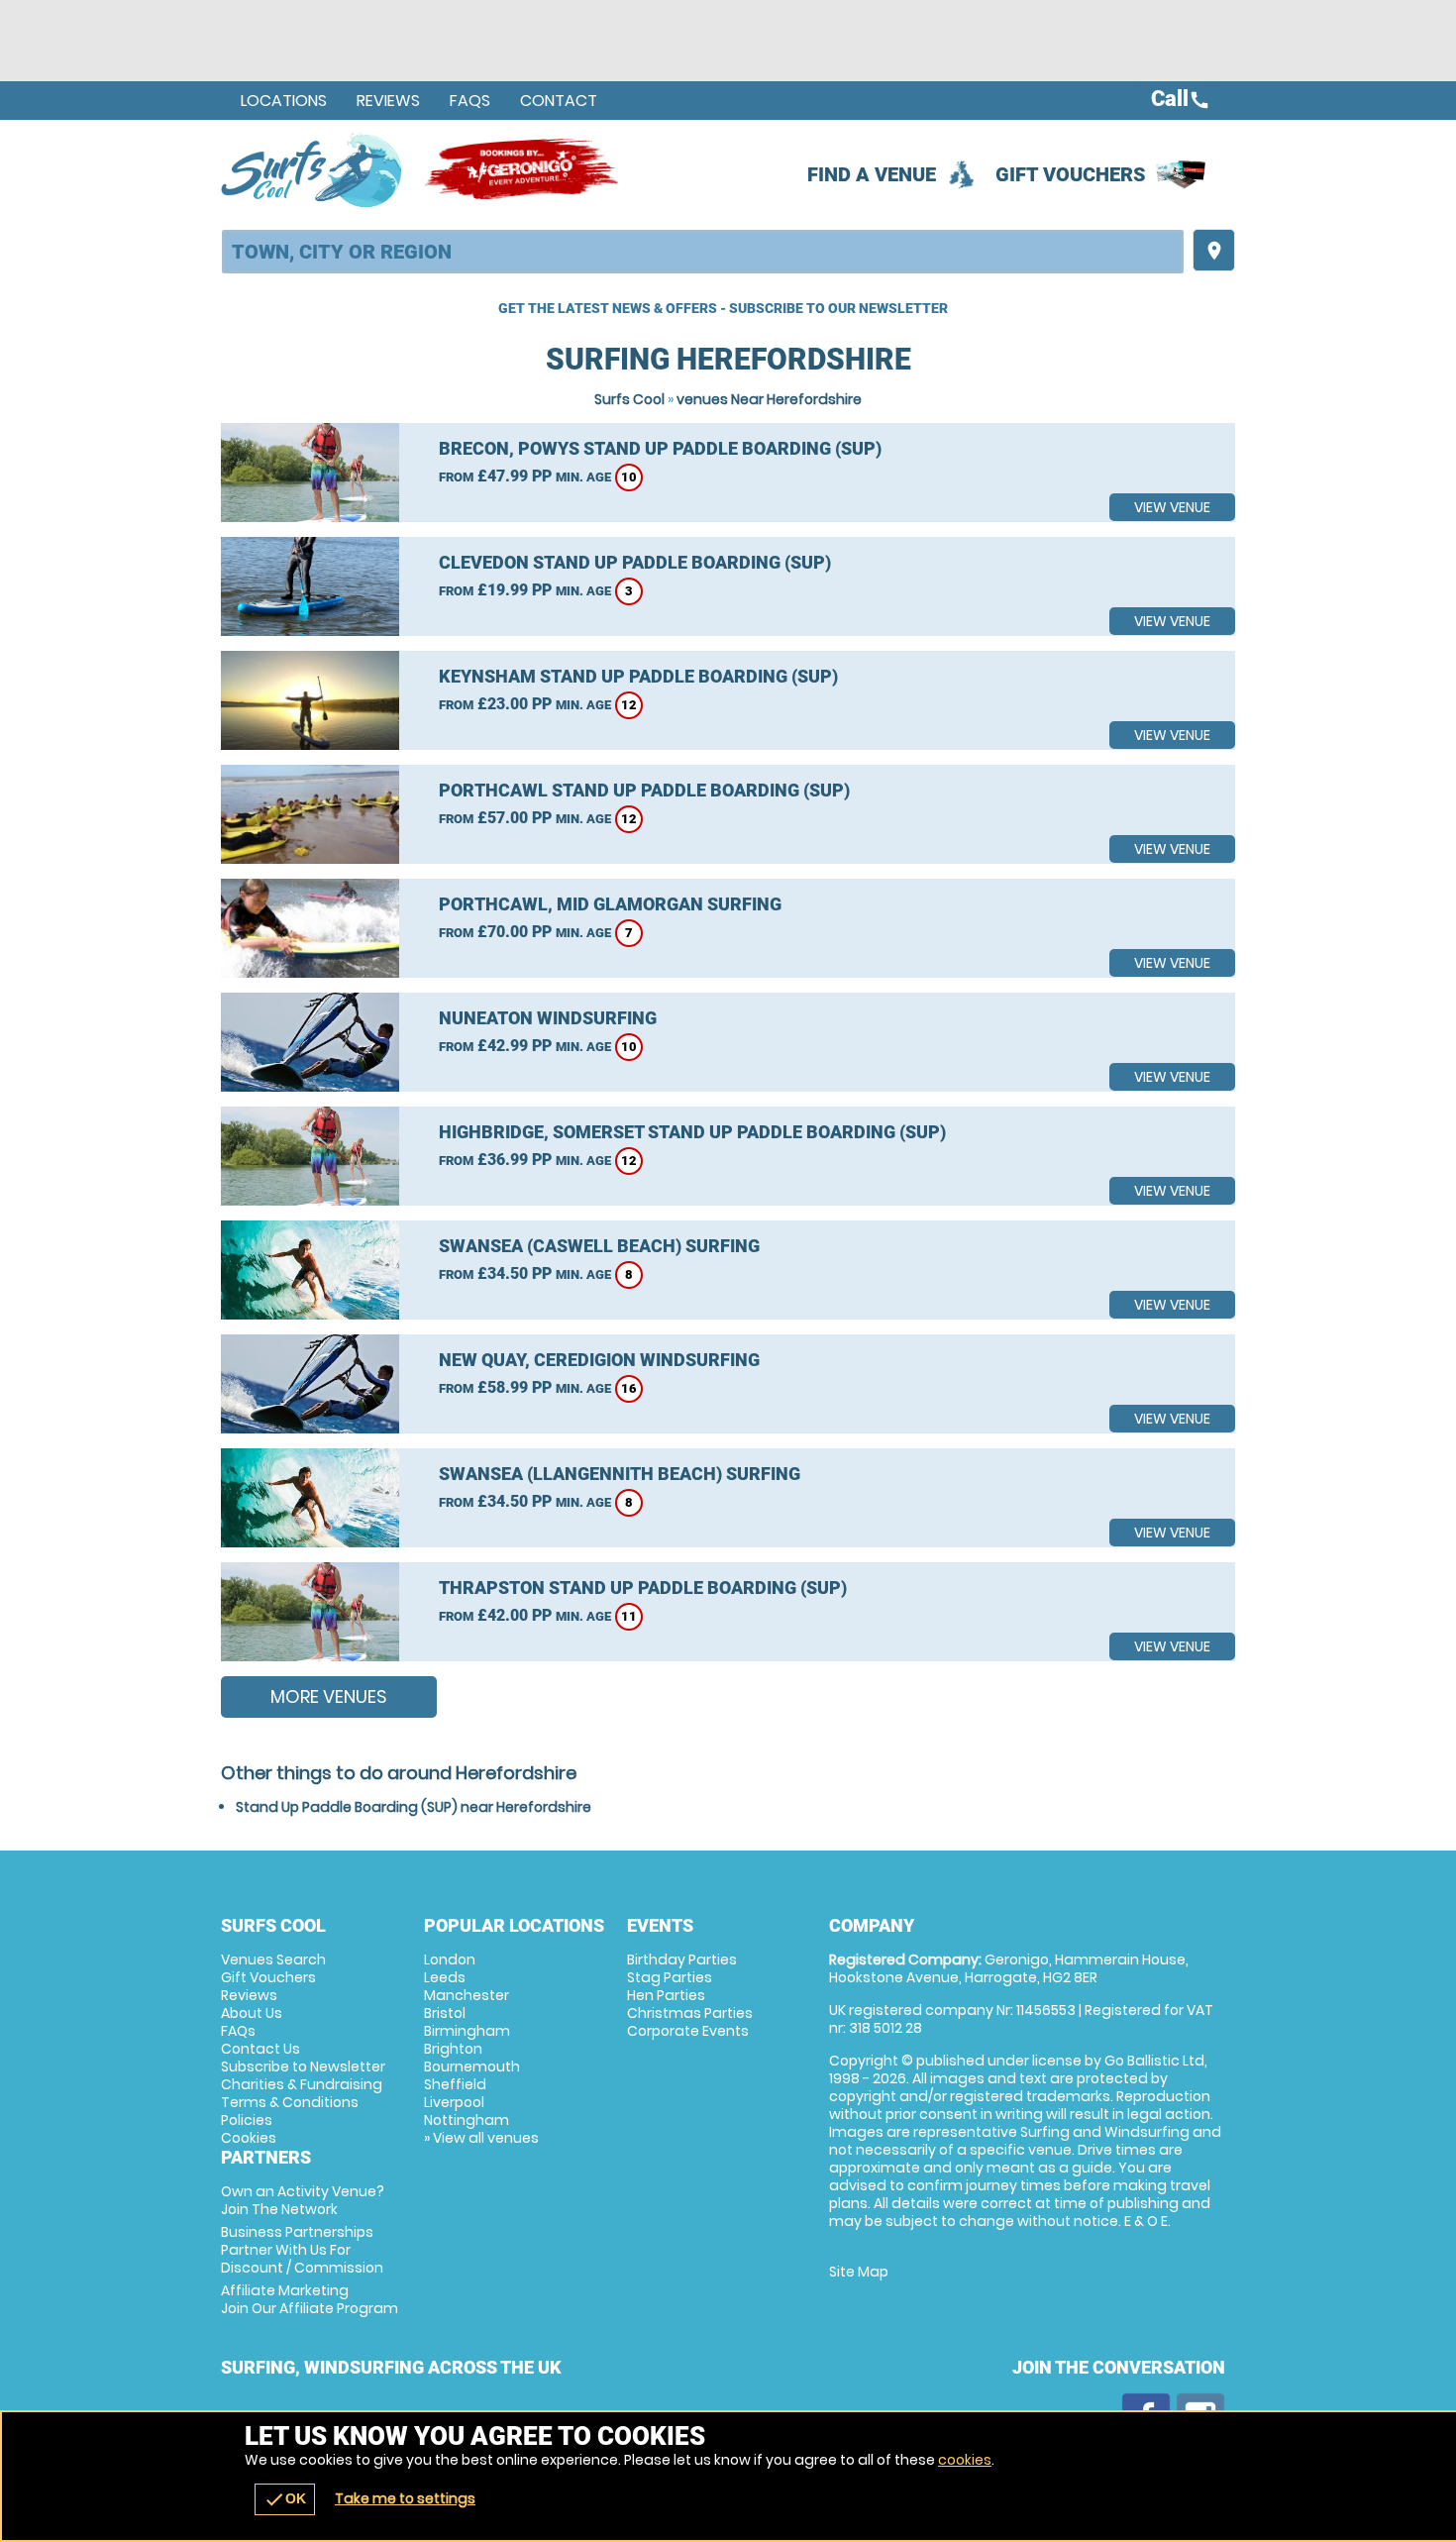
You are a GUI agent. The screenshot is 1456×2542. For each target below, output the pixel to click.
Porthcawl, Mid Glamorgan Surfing (610, 904)
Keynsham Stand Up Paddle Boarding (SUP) (638, 676)
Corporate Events (688, 2031)
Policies (247, 2120)
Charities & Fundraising (302, 2084)
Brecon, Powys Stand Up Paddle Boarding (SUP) (660, 448)
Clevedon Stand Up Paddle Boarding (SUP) (635, 562)
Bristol (445, 2013)
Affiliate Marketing (310, 2299)
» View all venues (481, 2138)
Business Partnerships (302, 2250)
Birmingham (467, 2031)
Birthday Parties (682, 1959)
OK (285, 2499)
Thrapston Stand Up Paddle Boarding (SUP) (643, 1588)
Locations (284, 101)
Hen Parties (666, 1995)
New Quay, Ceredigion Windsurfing (599, 1360)
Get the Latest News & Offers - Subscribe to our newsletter (723, 308)
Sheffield (455, 2084)
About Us (252, 2013)
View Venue (1172, 507)
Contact (559, 101)
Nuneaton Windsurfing (548, 1018)
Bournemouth (472, 2066)
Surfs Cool (629, 399)
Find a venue (872, 174)
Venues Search (273, 1959)
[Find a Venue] (703, 252)
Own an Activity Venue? (303, 2200)
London (450, 1959)
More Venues (329, 1696)
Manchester (467, 1995)
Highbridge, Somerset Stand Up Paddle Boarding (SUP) (692, 1132)
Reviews (388, 101)
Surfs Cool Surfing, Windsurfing (312, 169)
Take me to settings (405, 2498)
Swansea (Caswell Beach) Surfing (599, 1246)
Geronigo (523, 169)
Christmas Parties (690, 2013)
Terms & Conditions (290, 2102)
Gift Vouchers (1071, 174)
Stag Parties (670, 1977)
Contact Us (260, 2049)
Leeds (445, 1977)
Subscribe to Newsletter (303, 2066)
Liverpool (454, 2102)
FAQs (470, 101)
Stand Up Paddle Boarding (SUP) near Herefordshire (414, 1807)
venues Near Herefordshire (769, 399)
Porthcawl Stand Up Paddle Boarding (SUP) (644, 790)
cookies (965, 2460)
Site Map (859, 2272)
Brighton (453, 2049)
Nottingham (467, 2120)
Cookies (249, 2138)
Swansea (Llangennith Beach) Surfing (620, 1474)
